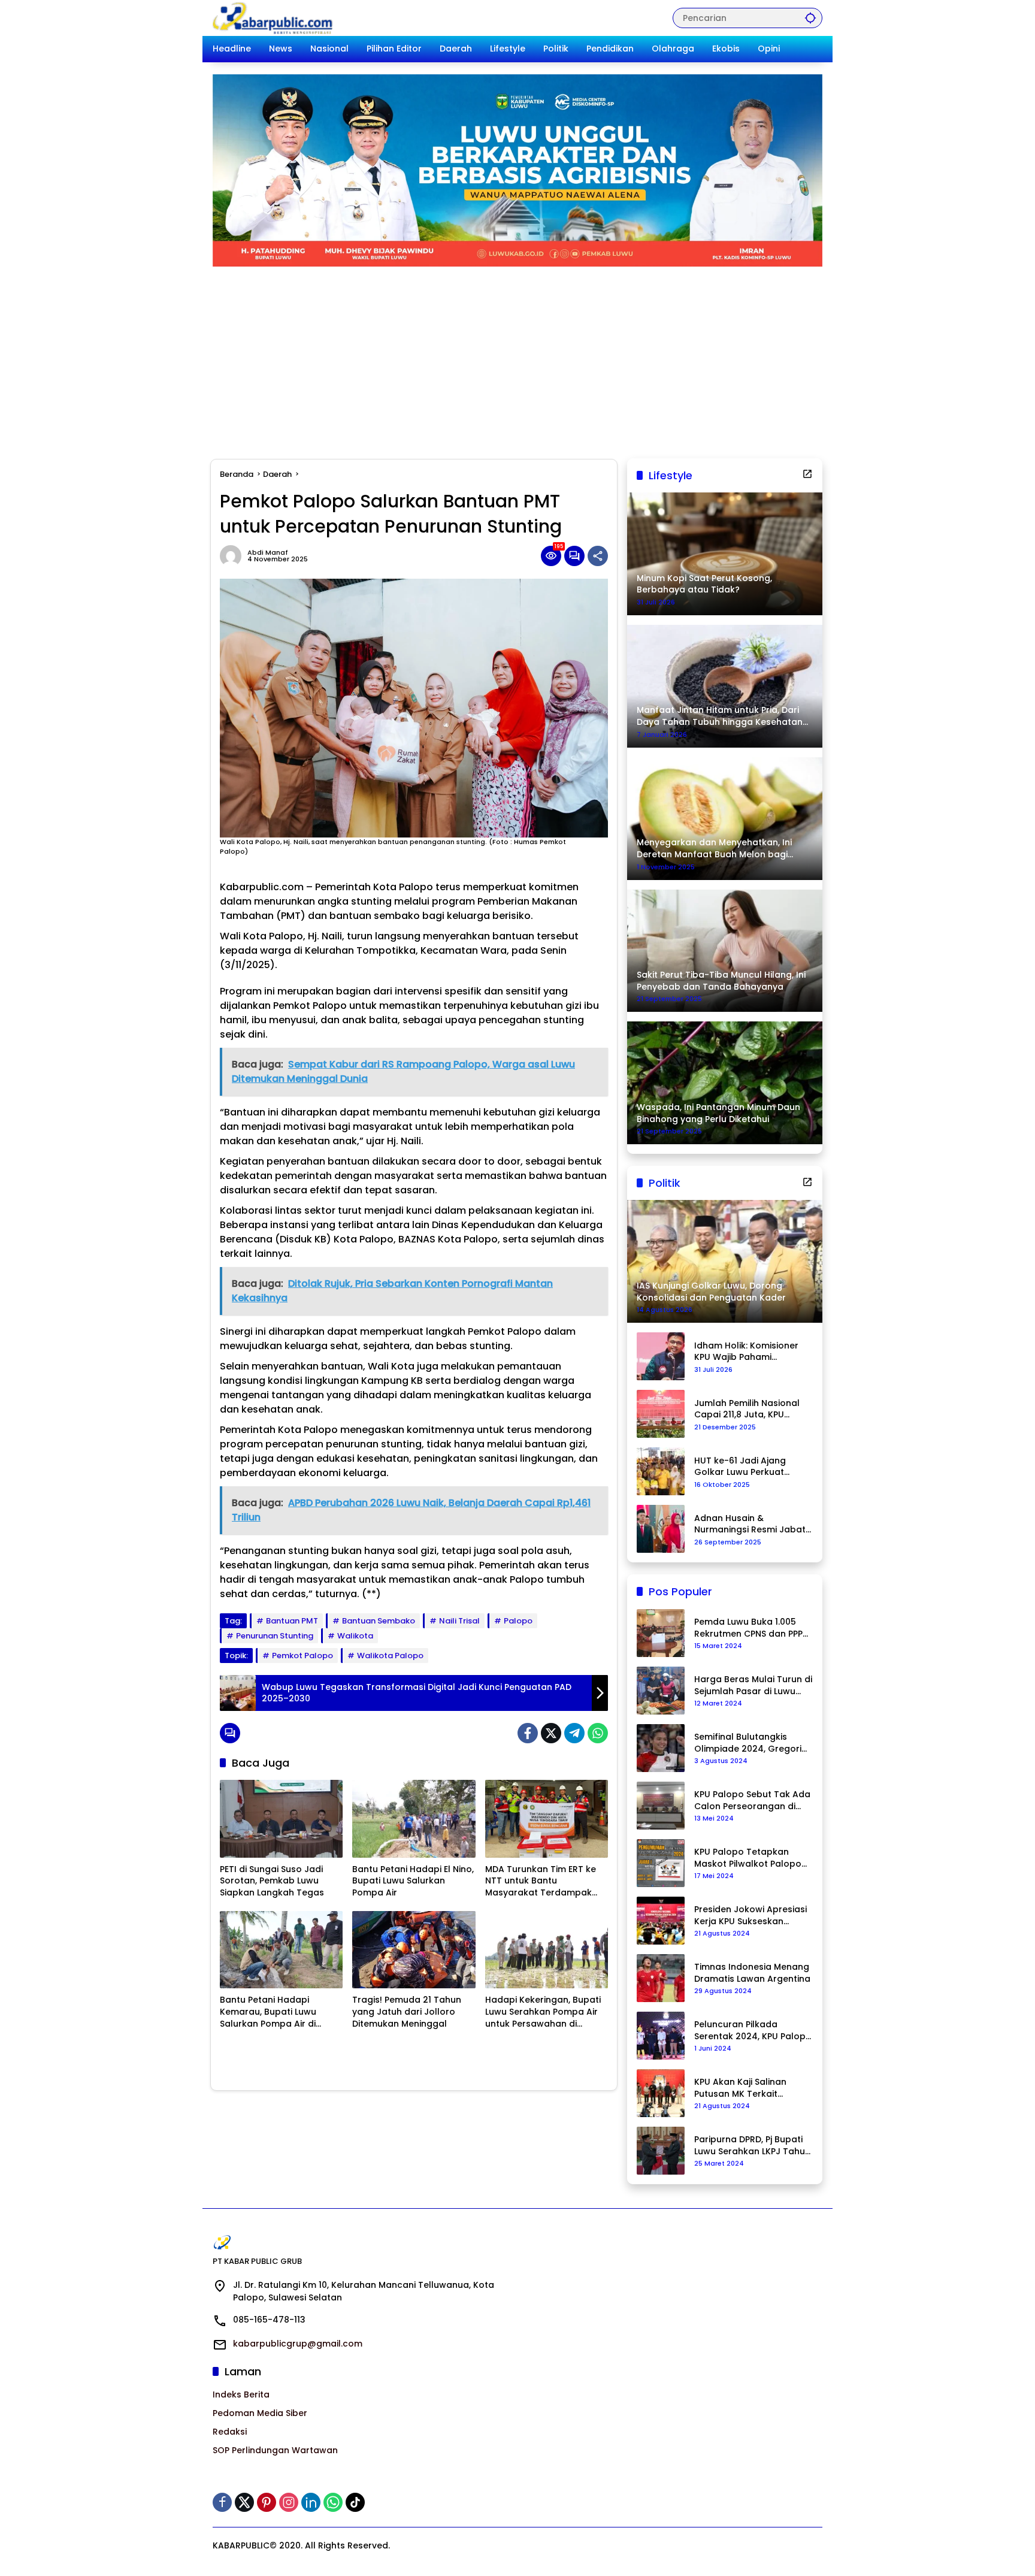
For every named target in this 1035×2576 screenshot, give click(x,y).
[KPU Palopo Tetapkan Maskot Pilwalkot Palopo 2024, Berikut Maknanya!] (661, 1863)
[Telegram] (574, 1733)
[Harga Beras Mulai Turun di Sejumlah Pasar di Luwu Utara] (661, 1691)
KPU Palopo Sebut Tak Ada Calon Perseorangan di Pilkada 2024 (752, 1801)
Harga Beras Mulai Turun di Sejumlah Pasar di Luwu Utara (753, 1685)
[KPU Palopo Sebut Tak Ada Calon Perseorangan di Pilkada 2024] (661, 1806)
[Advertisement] (517, 356)
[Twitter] (551, 1733)
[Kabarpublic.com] (273, 17)
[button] (810, 18)
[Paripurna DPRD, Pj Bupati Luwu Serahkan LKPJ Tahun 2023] (661, 2151)
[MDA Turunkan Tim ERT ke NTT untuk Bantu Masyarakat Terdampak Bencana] (547, 1818)
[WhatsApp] (598, 1733)
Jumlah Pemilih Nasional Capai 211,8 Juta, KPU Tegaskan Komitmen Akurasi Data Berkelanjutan (747, 1409)
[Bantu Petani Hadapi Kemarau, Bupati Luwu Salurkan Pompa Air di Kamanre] (281, 1950)
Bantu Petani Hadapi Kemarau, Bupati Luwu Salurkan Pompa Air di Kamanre (268, 2012)
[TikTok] (355, 2502)
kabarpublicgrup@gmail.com (298, 2344)
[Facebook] (528, 1733)
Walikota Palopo (390, 1656)
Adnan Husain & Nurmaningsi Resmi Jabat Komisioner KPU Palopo (750, 1524)
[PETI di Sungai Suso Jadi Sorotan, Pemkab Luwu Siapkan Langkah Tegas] (281, 1818)
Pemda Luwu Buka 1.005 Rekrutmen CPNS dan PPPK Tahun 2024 (751, 1628)
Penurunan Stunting (275, 1636)
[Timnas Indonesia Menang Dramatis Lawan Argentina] (661, 1978)
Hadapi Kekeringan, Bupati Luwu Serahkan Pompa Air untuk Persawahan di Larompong (543, 2012)
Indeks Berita (241, 2394)
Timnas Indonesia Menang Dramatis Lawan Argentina (752, 1973)
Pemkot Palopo (302, 1656)
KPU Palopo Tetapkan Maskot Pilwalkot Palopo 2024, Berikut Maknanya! (748, 1858)
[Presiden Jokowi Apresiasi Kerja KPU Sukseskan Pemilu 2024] (661, 1921)
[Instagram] (289, 2502)
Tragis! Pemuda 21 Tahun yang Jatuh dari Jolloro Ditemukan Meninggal (407, 2012)
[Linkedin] (311, 2502)
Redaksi (230, 2432)
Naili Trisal (459, 1621)
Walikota (355, 1636)
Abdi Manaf (268, 553)
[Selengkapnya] (807, 474)
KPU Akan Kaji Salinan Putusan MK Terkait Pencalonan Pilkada (740, 2088)
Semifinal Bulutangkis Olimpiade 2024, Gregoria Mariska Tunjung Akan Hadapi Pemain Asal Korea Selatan (752, 1743)
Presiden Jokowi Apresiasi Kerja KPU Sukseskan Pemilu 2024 (750, 1916)
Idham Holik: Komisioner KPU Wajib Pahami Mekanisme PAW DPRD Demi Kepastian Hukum (746, 1352)
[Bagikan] (598, 556)
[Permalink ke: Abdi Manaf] (234, 556)
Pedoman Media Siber (260, 2413)
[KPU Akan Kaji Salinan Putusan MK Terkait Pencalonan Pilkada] (661, 2093)
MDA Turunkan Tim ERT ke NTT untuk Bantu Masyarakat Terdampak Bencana (541, 1881)
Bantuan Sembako (379, 1621)
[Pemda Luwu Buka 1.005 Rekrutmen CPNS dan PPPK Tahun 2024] (661, 1633)
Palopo (518, 1621)
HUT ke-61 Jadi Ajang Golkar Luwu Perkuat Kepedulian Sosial (740, 1467)
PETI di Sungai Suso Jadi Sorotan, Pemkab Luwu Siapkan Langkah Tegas (272, 1881)
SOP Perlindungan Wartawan (275, 2450)
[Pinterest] (267, 2502)
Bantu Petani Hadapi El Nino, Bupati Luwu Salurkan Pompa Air (413, 1881)
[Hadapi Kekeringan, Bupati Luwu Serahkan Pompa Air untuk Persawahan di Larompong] (547, 1950)
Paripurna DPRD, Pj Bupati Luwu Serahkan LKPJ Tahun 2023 (752, 2146)
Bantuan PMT (292, 1621)
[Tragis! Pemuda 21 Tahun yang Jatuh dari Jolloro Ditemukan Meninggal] (414, 1950)
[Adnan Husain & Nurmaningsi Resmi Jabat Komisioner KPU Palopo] (661, 1529)
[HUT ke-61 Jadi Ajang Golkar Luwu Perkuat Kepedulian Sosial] (661, 1471)
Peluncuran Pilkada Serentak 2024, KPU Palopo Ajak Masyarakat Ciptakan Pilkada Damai (753, 2031)
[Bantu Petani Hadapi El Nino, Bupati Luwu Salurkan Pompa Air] (414, 1818)
